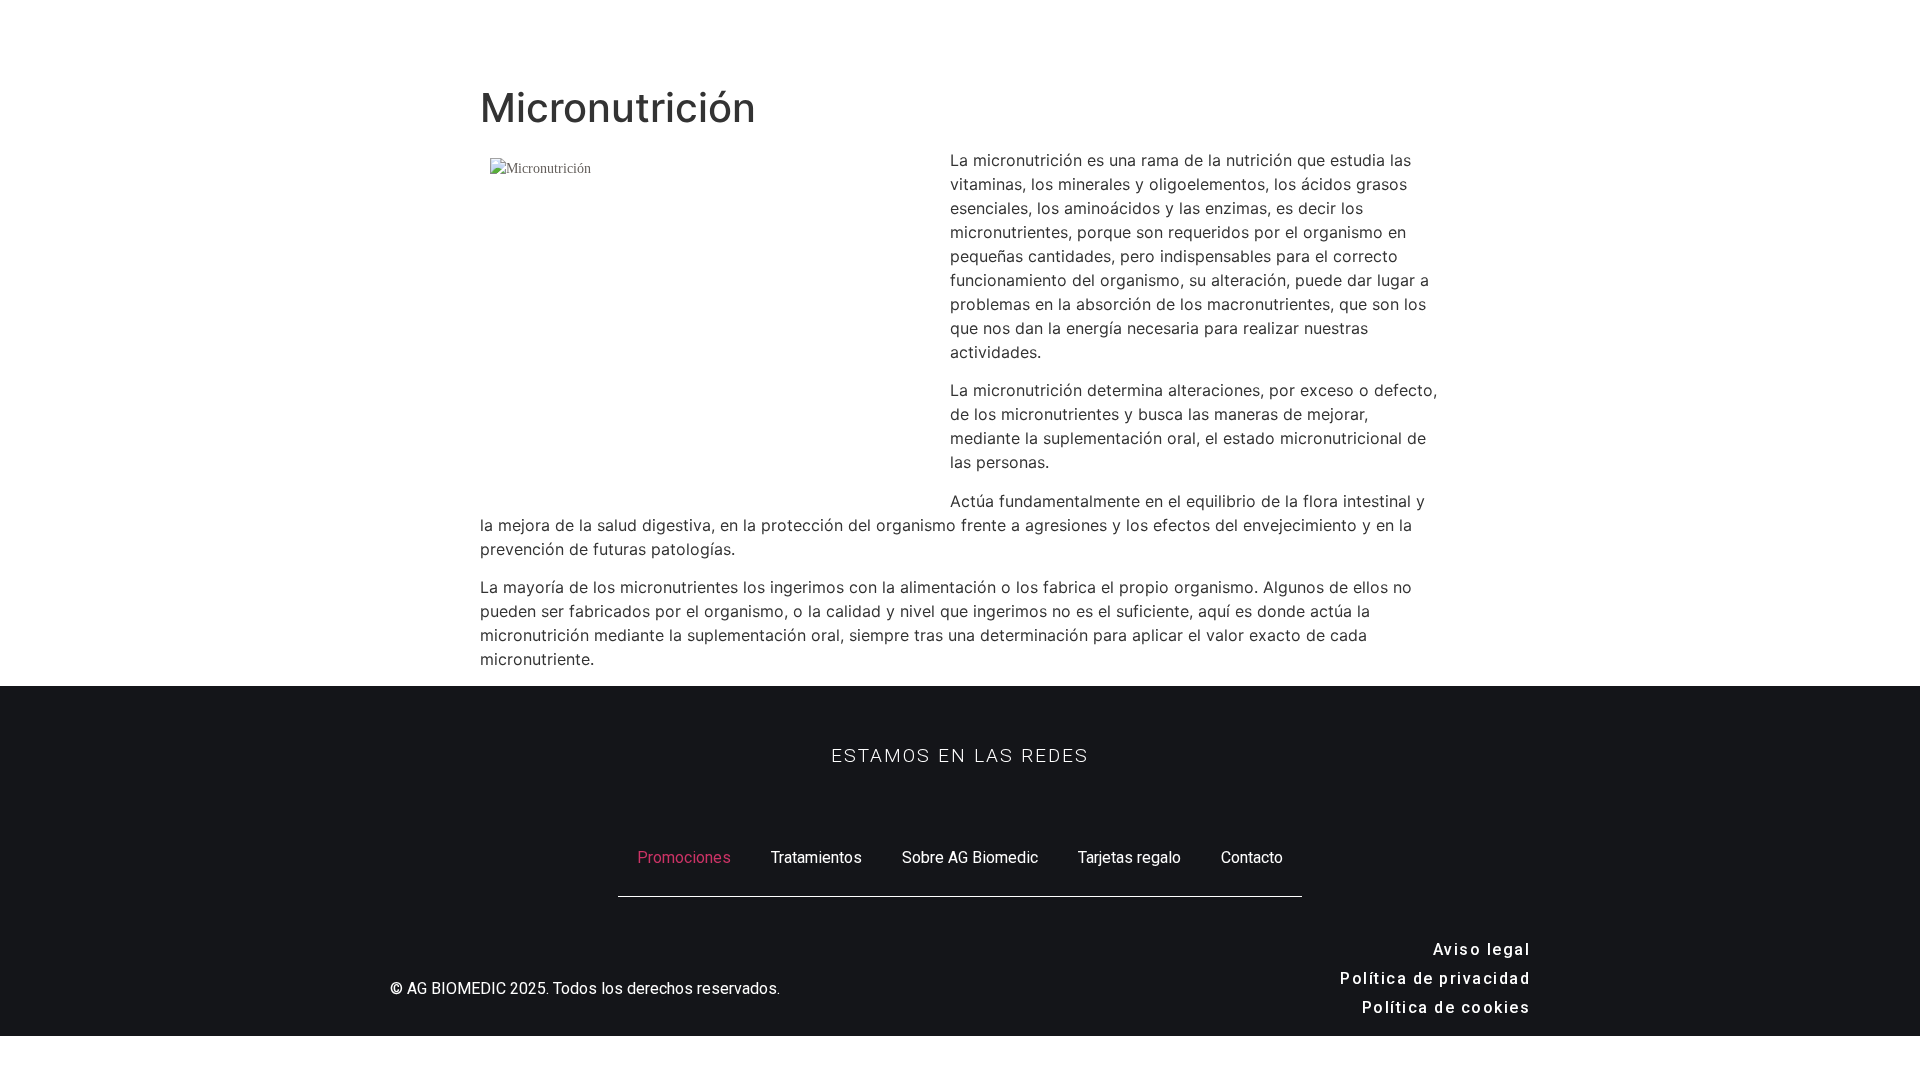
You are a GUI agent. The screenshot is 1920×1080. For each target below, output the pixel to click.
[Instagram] (890, 800)
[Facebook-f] (960, 800)
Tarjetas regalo (1129, 857)
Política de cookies (1446, 1007)
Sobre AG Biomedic (970, 857)
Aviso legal (1482, 949)
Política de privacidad (1435, 978)
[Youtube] (1030, 800)
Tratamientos (816, 857)
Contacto (1252, 857)
